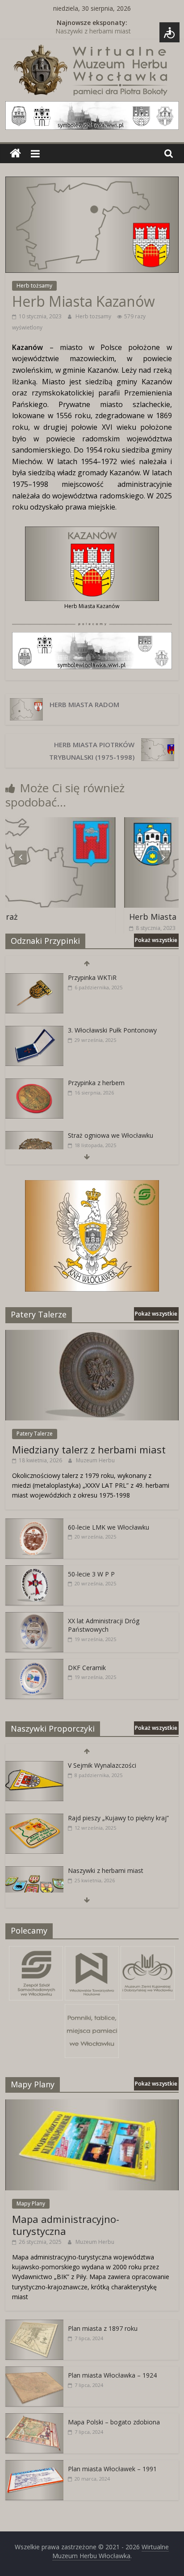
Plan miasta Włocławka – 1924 (112, 2375)
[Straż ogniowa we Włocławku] (34, 1136)
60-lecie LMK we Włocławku (109, 1527)
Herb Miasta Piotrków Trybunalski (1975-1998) (92, 751)
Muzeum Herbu (95, 1460)
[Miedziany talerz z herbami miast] (92, 1335)
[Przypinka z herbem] (34, 1083)
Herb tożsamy (34, 286)
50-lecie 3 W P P (91, 1574)
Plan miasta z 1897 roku (103, 2328)
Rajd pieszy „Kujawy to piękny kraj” (118, 1818)
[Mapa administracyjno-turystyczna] (92, 2104)
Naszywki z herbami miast (93, 33)
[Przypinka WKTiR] (34, 978)
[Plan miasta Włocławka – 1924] (34, 2371)
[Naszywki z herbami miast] (34, 1871)
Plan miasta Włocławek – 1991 (112, 2469)
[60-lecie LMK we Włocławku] (34, 1523)
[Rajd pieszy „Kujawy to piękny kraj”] (34, 1818)
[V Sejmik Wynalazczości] (34, 1766)
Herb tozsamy (94, 316)
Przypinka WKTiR (92, 977)
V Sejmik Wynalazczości (102, 1765)
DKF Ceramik (87, 1668)
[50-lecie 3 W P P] (34, 1570)
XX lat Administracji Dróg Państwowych (104, 1625)
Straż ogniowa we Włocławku (111, 1135)
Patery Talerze (35, 1434)
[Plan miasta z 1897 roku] (34, 2324)
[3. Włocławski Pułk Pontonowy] (34, 1031)
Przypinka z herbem (96, 1083)
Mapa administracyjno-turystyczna (66, 2225)
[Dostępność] (169, 32)
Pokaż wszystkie (156, 940)
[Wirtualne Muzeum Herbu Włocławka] (15, 154)
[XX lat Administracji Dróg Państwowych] (34, 1617)
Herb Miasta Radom (84, 704)
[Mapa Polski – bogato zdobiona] (34, 2418)
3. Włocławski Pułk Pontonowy (112, 1030)
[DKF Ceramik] (34, 1664)
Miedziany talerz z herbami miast (89, 1449)
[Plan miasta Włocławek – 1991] (34, 2465)
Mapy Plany (31, 2204)
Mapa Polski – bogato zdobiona (114, 2422)
